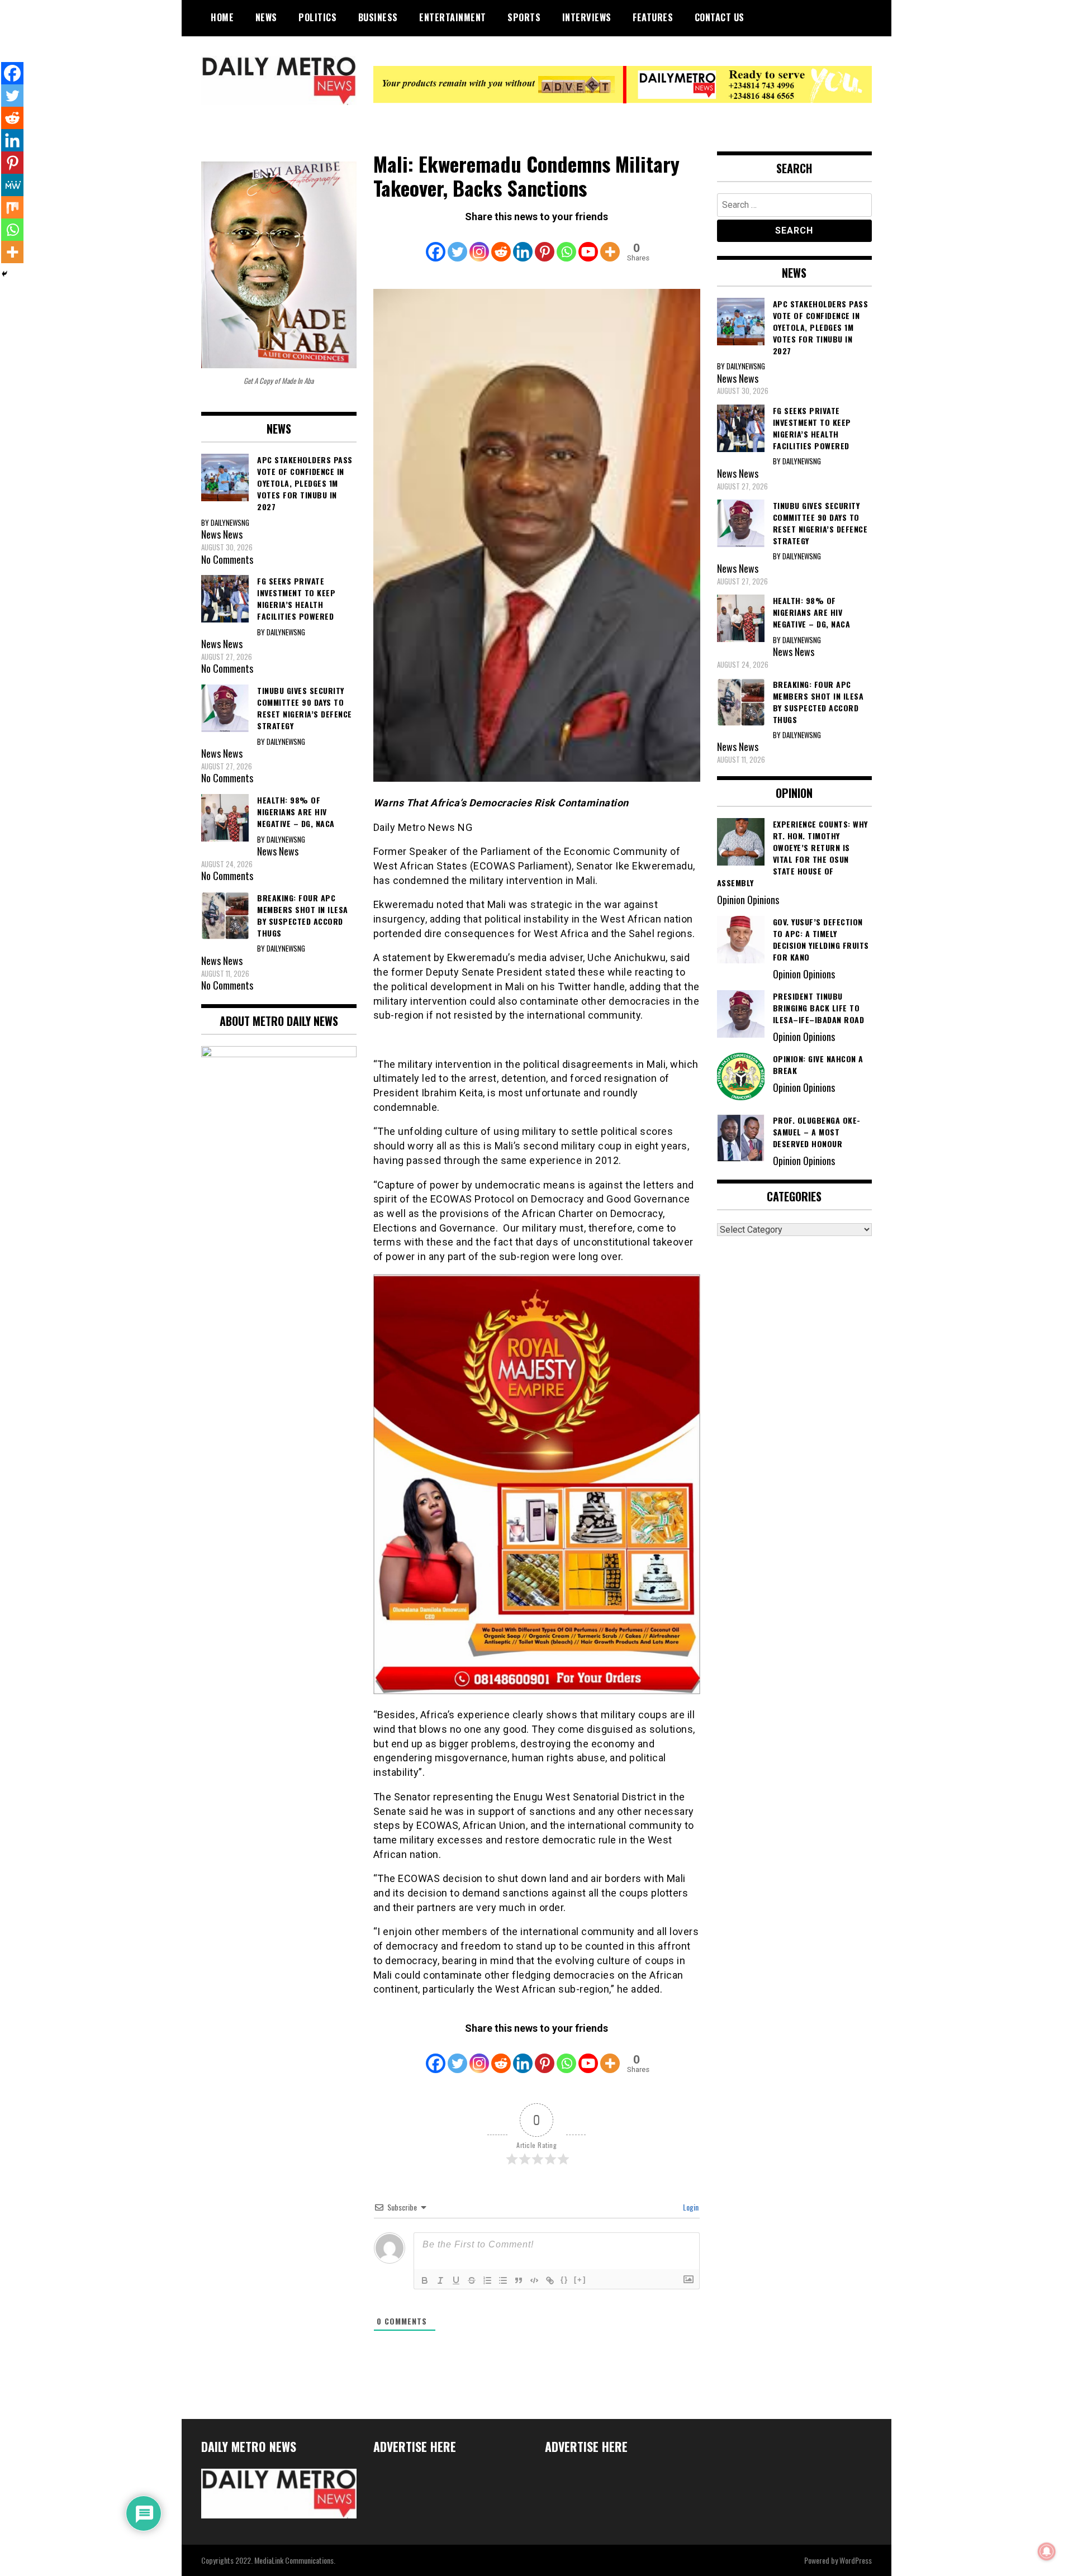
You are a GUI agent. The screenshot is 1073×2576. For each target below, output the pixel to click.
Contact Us (720, 17)
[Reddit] (501, 244)
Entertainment (453, 17)
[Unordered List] (503, 2280)
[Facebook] (436, 244)
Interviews (587, 17)
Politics (317, 17)
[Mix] (12, 207)
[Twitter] (457, 244)
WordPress (856, 2560)
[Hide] (4, 274)
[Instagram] (479, 244)
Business (378, 17)
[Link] (550, 2280)
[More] (610, 244)
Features (653, 17)
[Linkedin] (523, 244)
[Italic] (440, 2280)
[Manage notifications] (1047, 2551)
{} (564, 2280)
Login (690, 2207)
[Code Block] (534, 2280)
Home (222, 17)
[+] (580, 2280)
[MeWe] (12, 185)
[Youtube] (588, 244)
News (266, 17)
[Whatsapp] (566, 244)
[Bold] (425, 2280)
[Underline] (456, 2280)
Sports (524, 17)
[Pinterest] (545, 244)
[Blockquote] (519, 2280)
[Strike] (472, 2280)
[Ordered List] (487, 2280)
